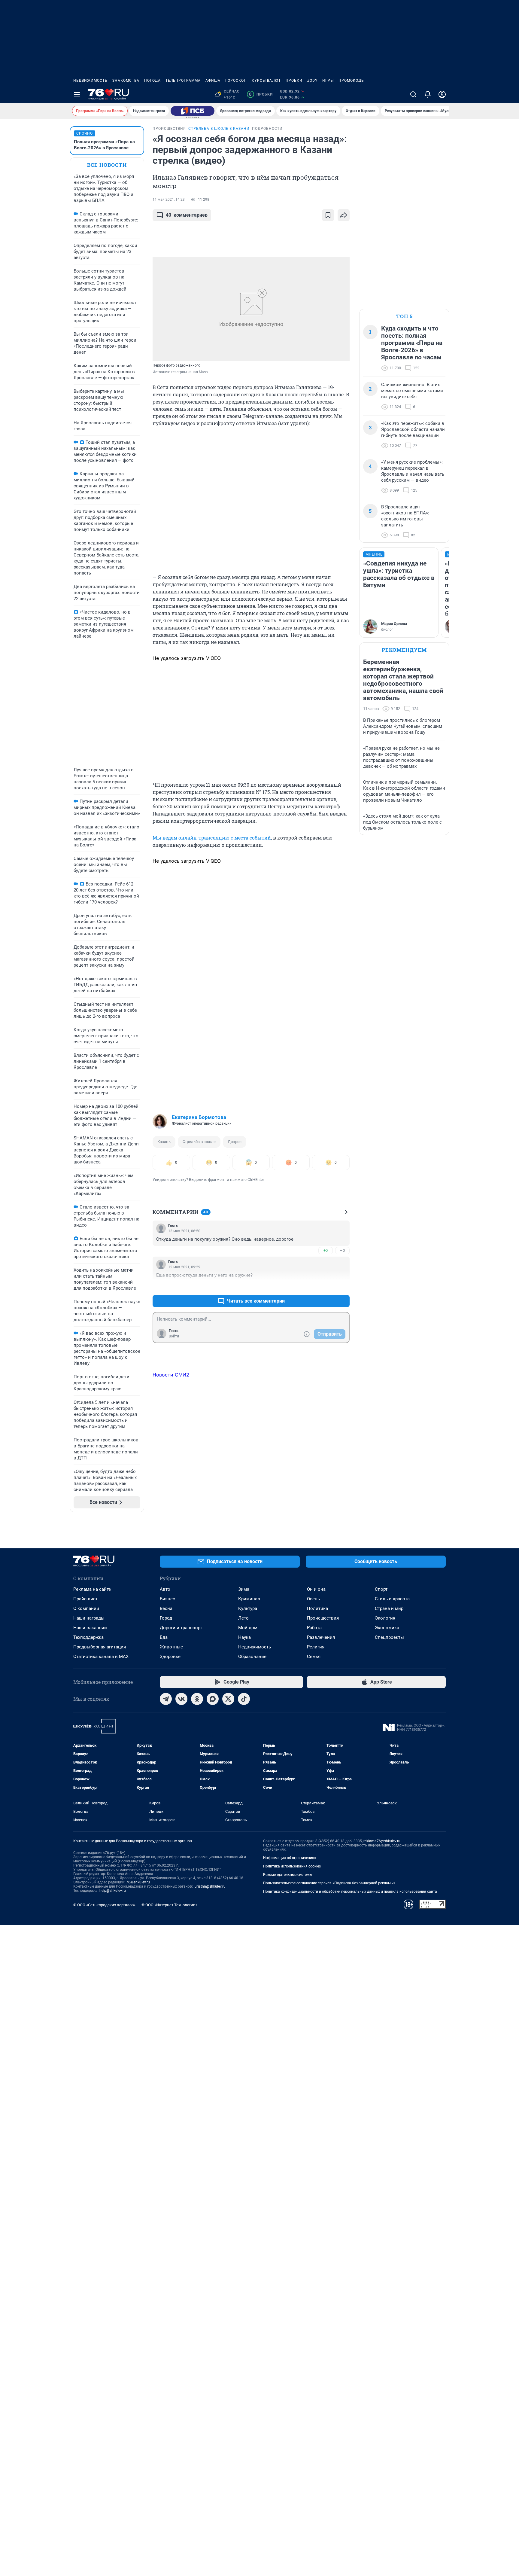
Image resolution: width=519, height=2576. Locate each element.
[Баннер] (193, 111)
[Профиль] (442, 94)
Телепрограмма (183, 81)
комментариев (187, 215)
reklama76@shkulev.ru (382, 1841)
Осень (313, 1599)
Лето (243, 1618)
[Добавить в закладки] (328, 215)
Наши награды (89, 1618)
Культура (248, 1608)
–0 (342, 1250)
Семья (314, 1657)
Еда (164, 1637)
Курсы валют (266, 81)
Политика (317, 1608)
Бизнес (167, 1599)
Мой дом (248, 1628)
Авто (165, 1589)
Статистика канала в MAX (101, 1657)
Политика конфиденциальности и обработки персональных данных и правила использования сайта (350, 1892)
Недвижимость (90, 81)
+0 (326, 1250)
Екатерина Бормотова (199, 1117)
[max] (213, 1699)
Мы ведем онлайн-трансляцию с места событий (212, 838)
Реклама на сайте (92, 1589)
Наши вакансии (90, 1628)
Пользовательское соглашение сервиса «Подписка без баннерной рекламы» (329, 1883)
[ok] (197, 1699)
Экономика (387, 1628)
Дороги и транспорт (181, 1628)
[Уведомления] (428, 94)
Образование (252, 1657)
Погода (152, 81)
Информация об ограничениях (290, 1858)
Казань (164, 1142)
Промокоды (352, 81)
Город (166, 1618)
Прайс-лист (85, 1599)
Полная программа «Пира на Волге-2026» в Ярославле (104, 145)
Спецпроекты (389, 1637)
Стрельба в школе (199, 1142)
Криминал (249, 1599)
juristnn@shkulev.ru (210, 1886)
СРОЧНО (85, 133)
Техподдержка (88, 1637)
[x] (228, 1699)
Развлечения (321, 1637)
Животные (171, 1647)
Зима (244, 1589)
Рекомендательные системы (288, 1875)
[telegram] (166, 1699)
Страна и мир (389, 1608)
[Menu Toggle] (77, 94)
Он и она (316, 1589)
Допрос (235, 1142)
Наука (244, 1637)
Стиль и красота (392, 1599)
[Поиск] (413, 94)
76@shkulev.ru (138, 1882)
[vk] (181, 1699)
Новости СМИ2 (171, 1375)
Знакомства (126, 81)
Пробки (294, 81)
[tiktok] (244, 1699)
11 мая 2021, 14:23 (169, 200)
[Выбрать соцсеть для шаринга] (344, 215)
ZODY (312, 81)
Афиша (213, 81)
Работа (314, 1628)
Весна (166, 1608)
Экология (385, 1618)
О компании (86, 1608)
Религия (316, 1647)
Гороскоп (236, 81)
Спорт (381, 1589)
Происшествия (323, 1618)
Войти (174, 1336)
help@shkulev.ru (113, 1891)
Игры (328, 81)
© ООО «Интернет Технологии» (169, 1905)
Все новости (107, 165)
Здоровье (170, 1657)
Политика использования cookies (292, 1866)
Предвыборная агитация (100, 1647)
